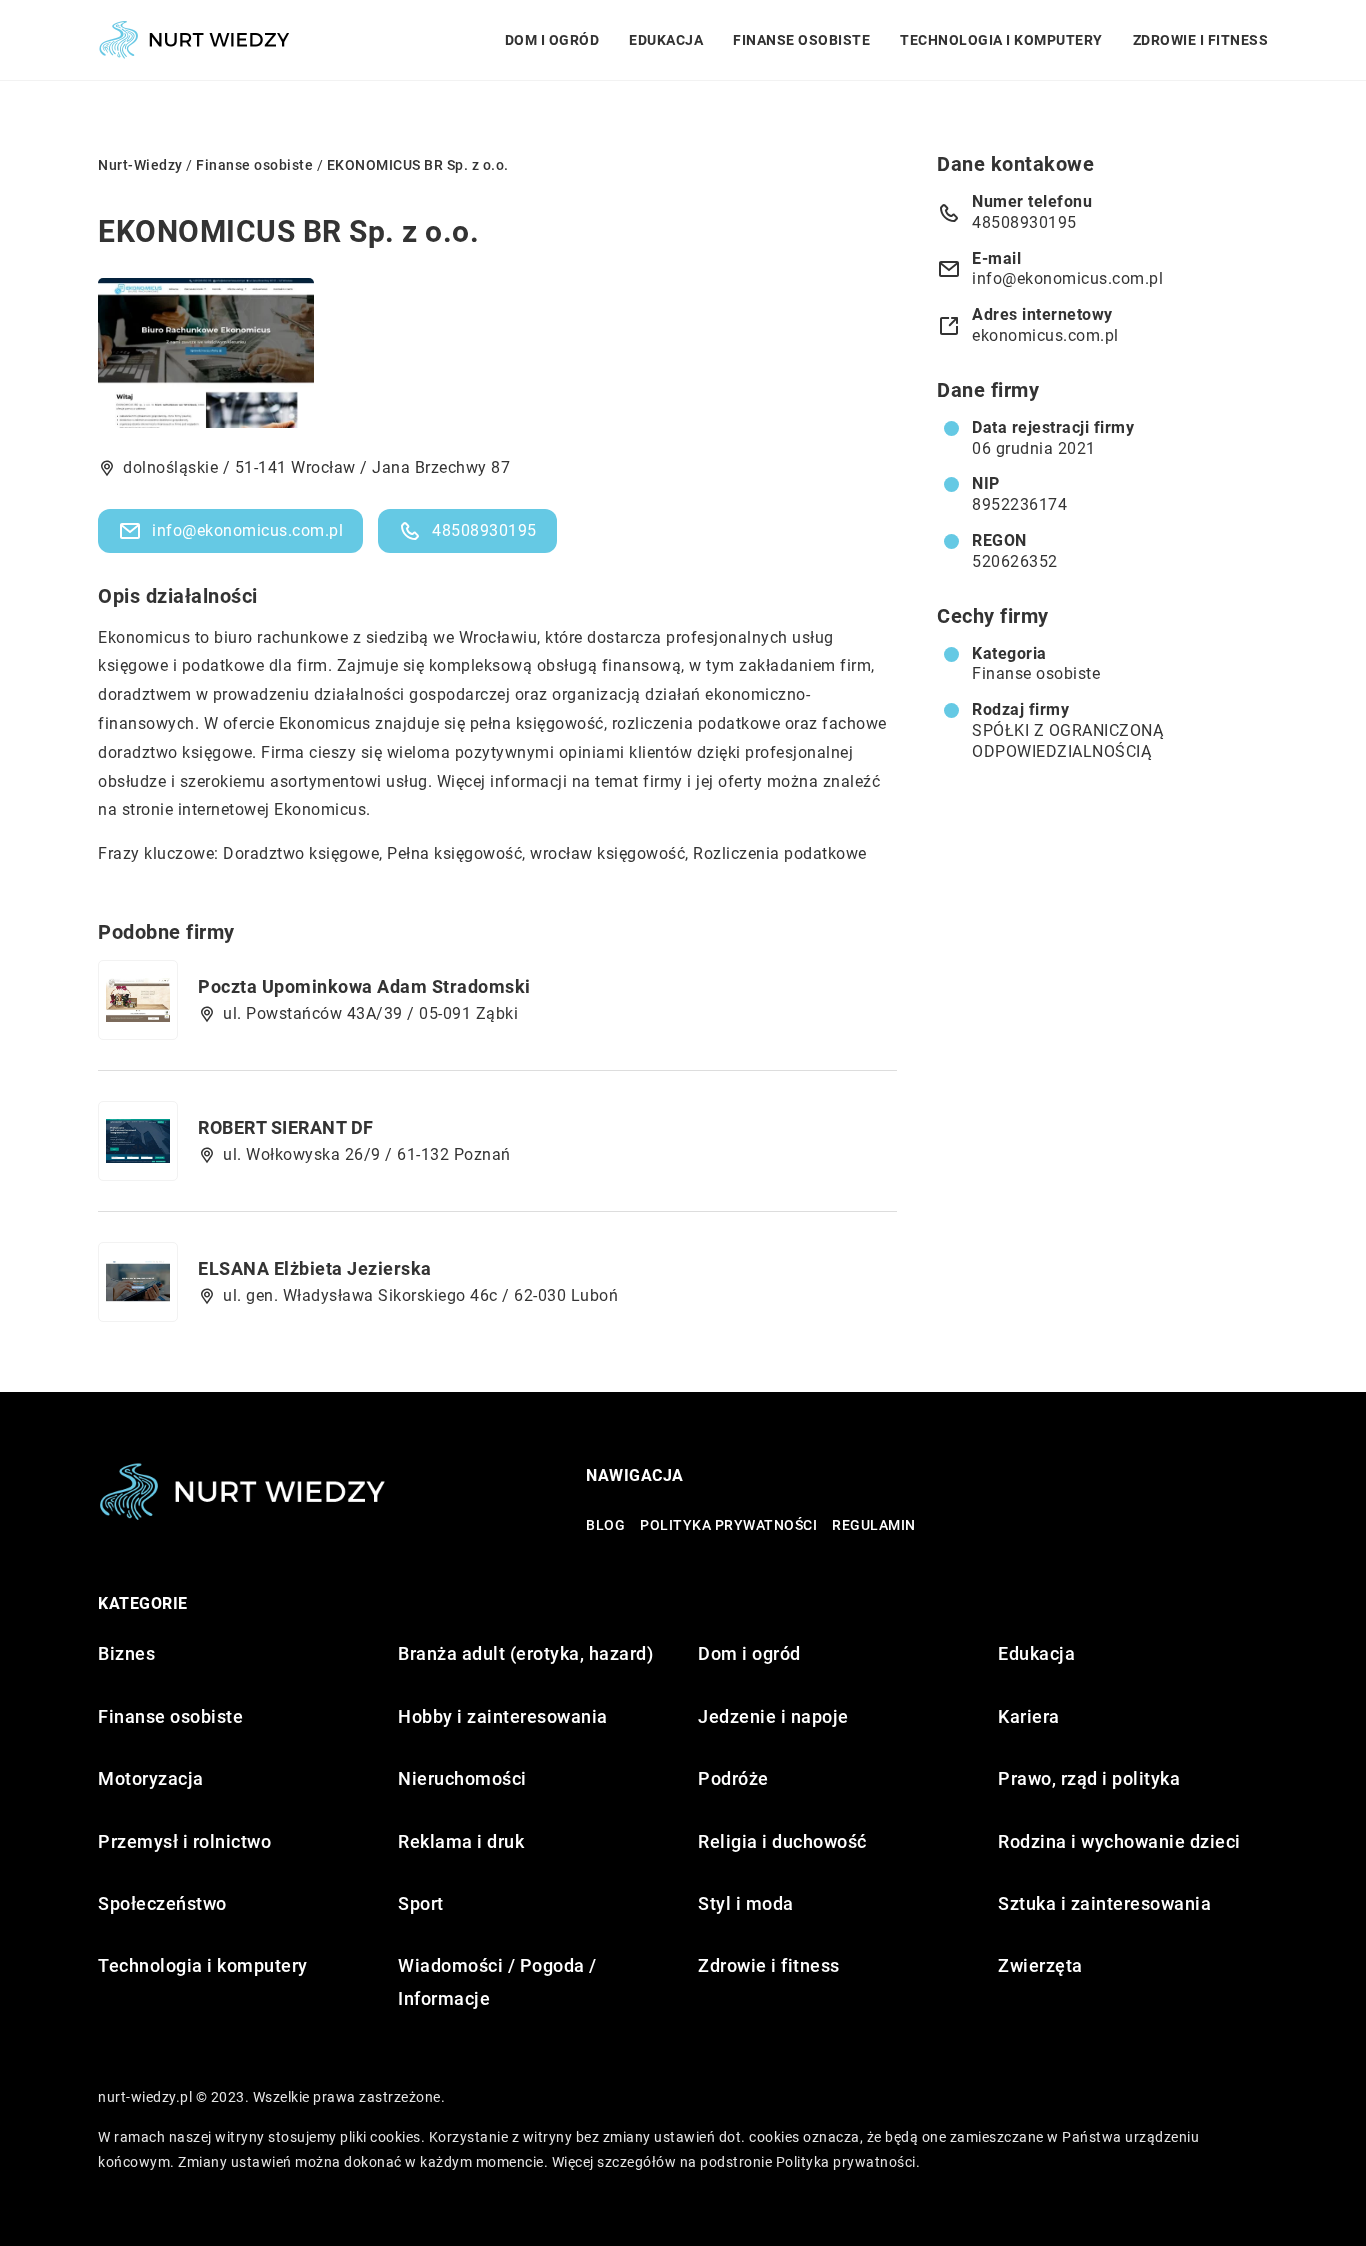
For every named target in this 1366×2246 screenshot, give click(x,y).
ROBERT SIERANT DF (286, 1127)
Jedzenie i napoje (773, 1716)
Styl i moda (746, 1903)
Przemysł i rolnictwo (184, 1841)
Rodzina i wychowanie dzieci (1119, 1841)
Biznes (126, 1653)
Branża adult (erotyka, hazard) (525, 1653)
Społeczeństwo (162, 1903)
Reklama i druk (461, 1841)
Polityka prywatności (728, 1525)
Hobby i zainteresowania (503, 1716)
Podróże (733, 1778)
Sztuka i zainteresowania (1104, 1903)
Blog (605, 1525)
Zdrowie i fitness (1201, 40)
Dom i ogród (552, 40)
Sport (421, 1903)
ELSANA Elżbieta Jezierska (315, 1268)
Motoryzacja (151, 1778)
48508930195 (484, 530)
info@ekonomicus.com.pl (247, 530)
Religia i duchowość (782, 1841)
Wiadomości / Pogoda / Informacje (497, 1981)
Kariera (1029, 1716)
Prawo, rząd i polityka (1089, 1778)
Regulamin (874, 1525)
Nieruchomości (462, 1778)
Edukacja (666, 40)
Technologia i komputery (1001, 40)
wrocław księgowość (607, 853)
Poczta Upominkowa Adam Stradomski (364, 986)
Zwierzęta (1040, 1965)
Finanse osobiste (801, 40)
